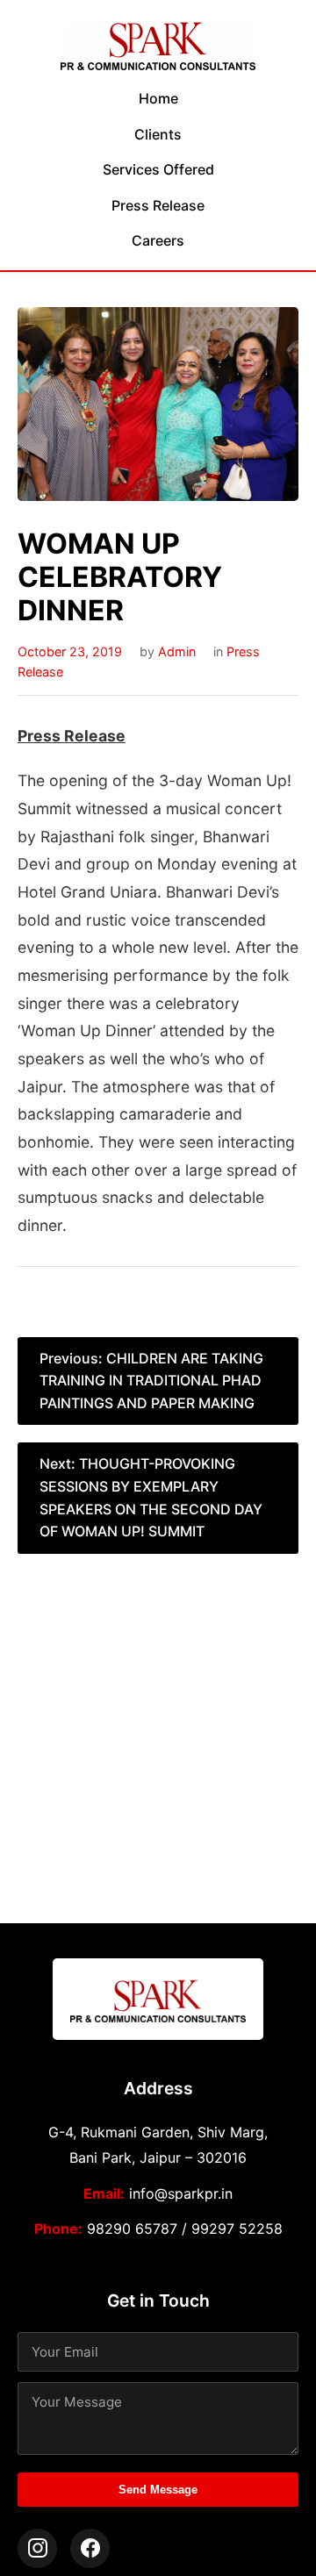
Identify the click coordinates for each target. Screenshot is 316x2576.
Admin (177, 651)
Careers (158, 240)
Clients (158, 134)
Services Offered (158, 169)
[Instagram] (37, 2548)
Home (158, 98)
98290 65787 (132, 2229)
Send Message (158, 2490)
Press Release (158, 205)
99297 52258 (237, 2229)
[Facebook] (90, 2548)
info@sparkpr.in (181, 2193)
